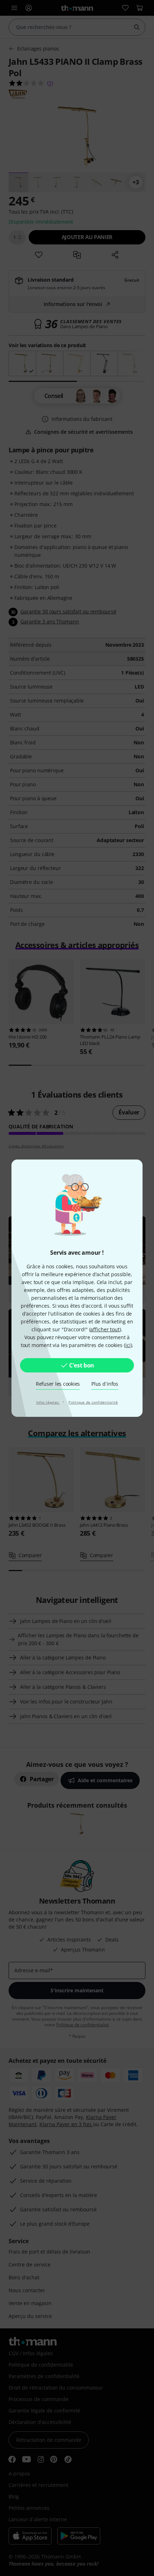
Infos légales (48, 1402)
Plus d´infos (105, 1384)
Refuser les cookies (58, 1384)
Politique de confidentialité (93, 1402)
